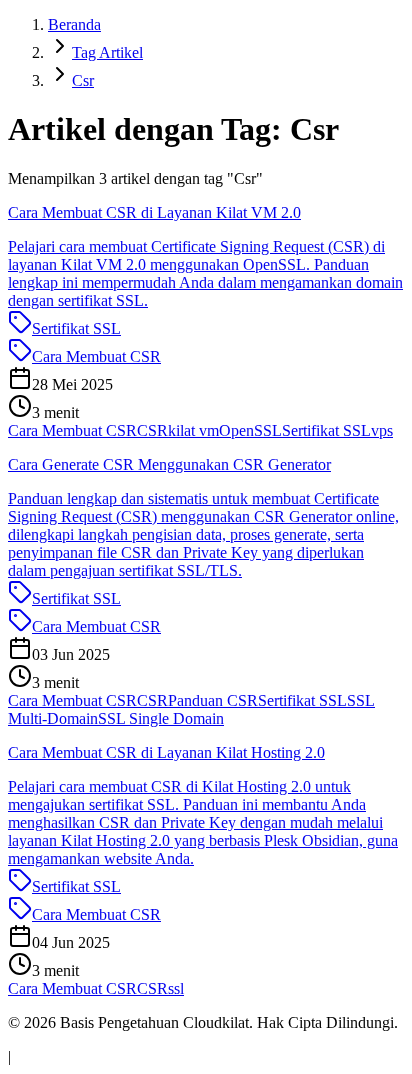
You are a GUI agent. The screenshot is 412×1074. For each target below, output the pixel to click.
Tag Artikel (107, 52)
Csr (83, 80)
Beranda (74, 24)
